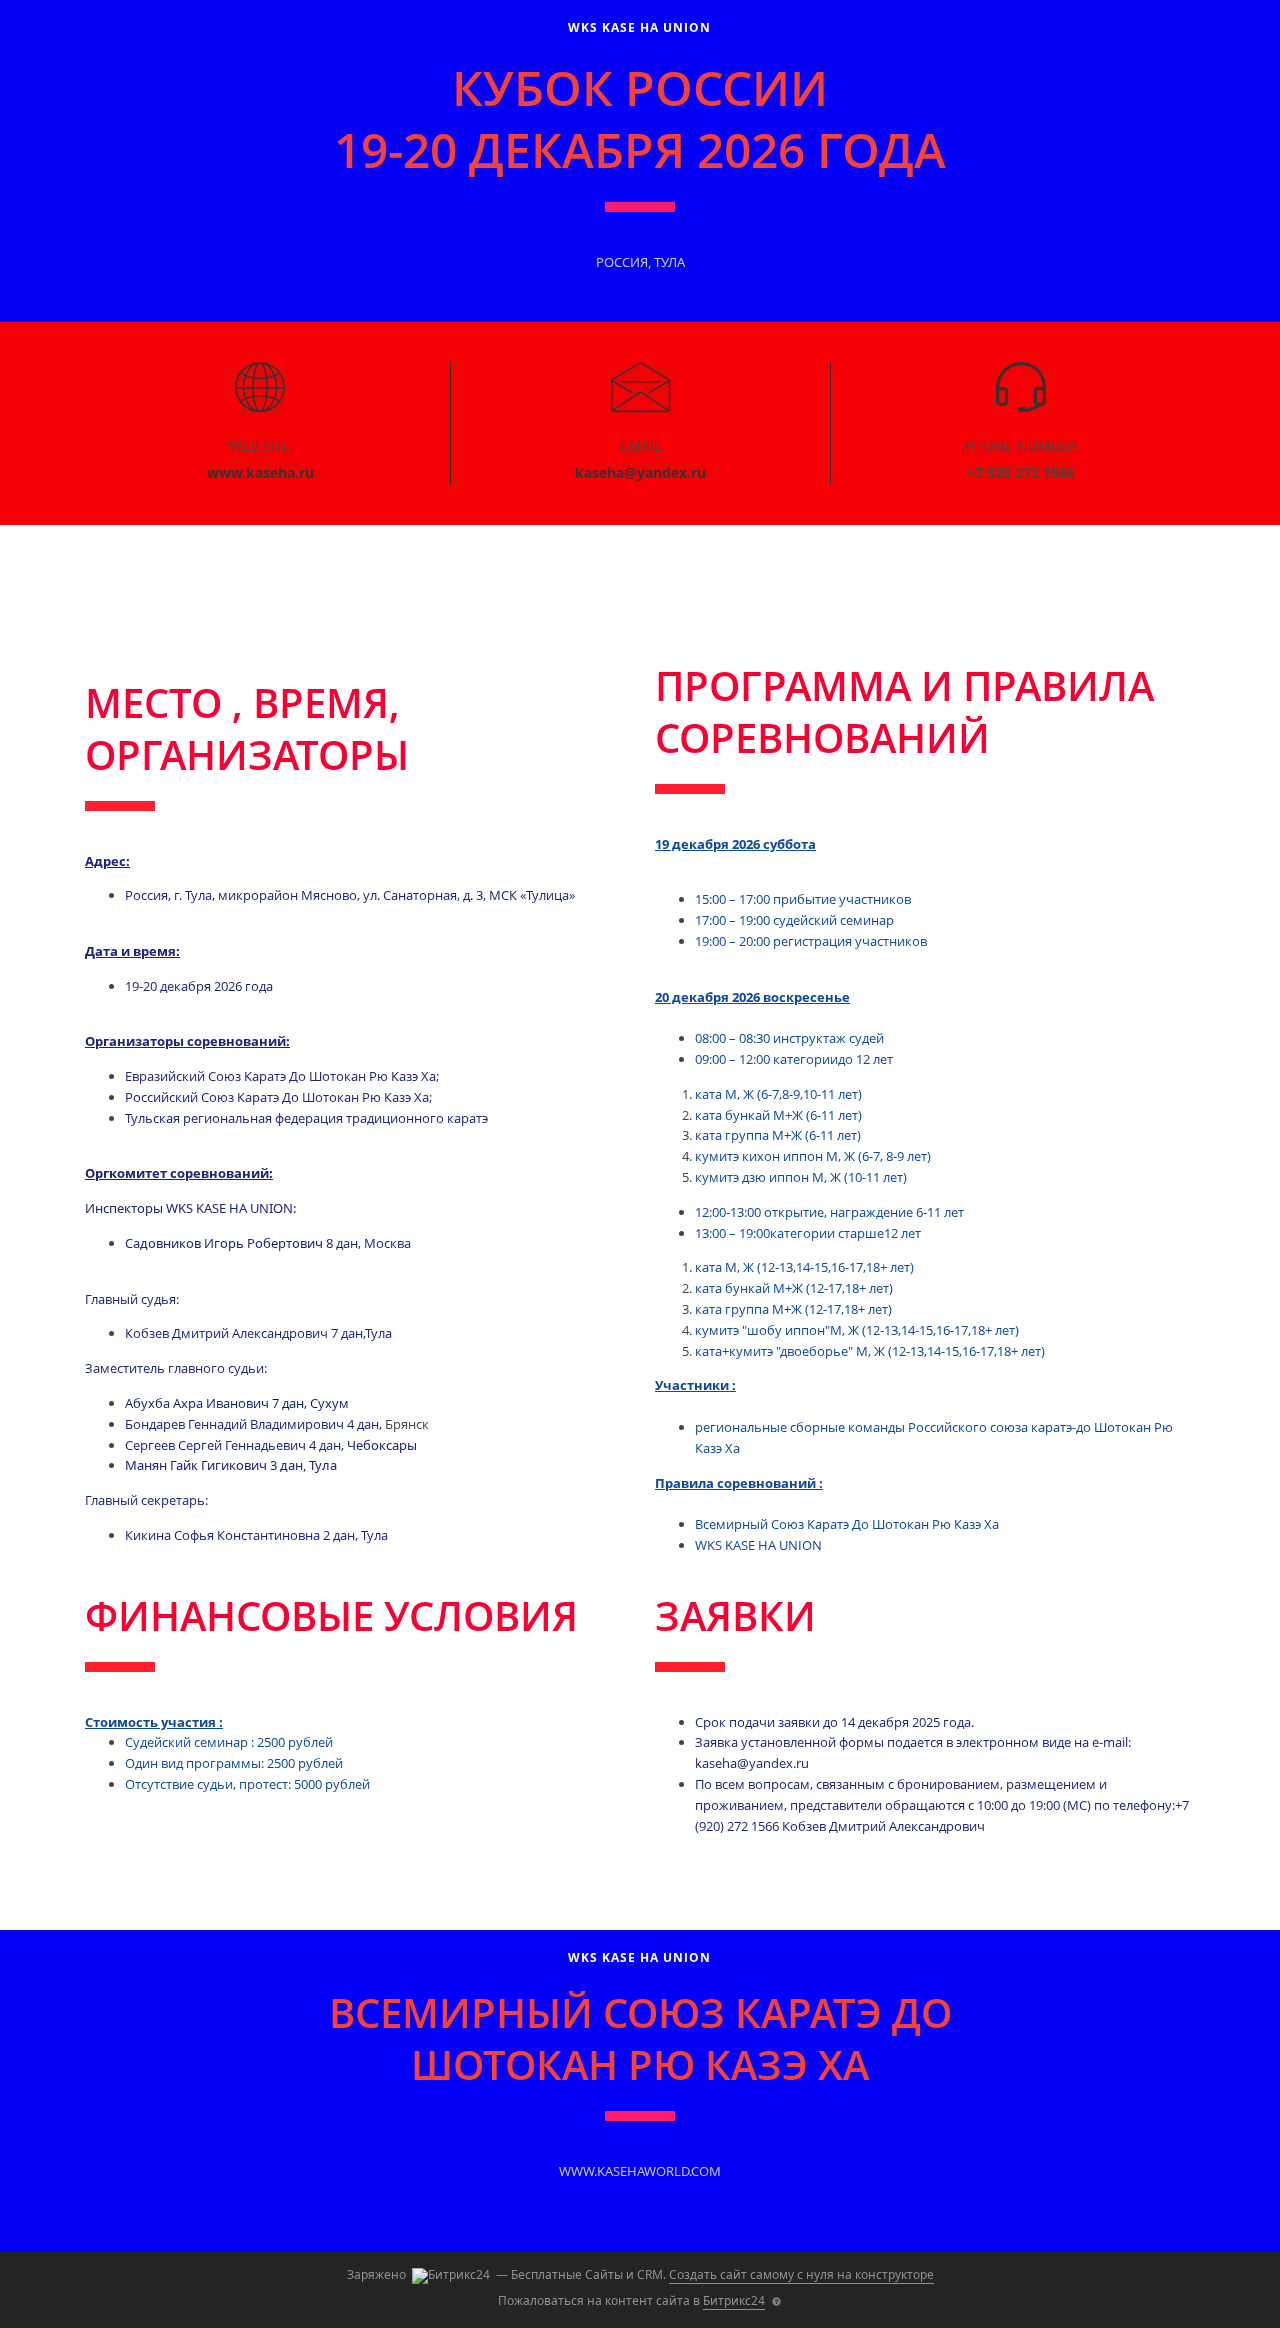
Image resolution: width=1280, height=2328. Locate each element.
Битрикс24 (734, 2300)
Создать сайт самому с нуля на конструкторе (801, 2274)
